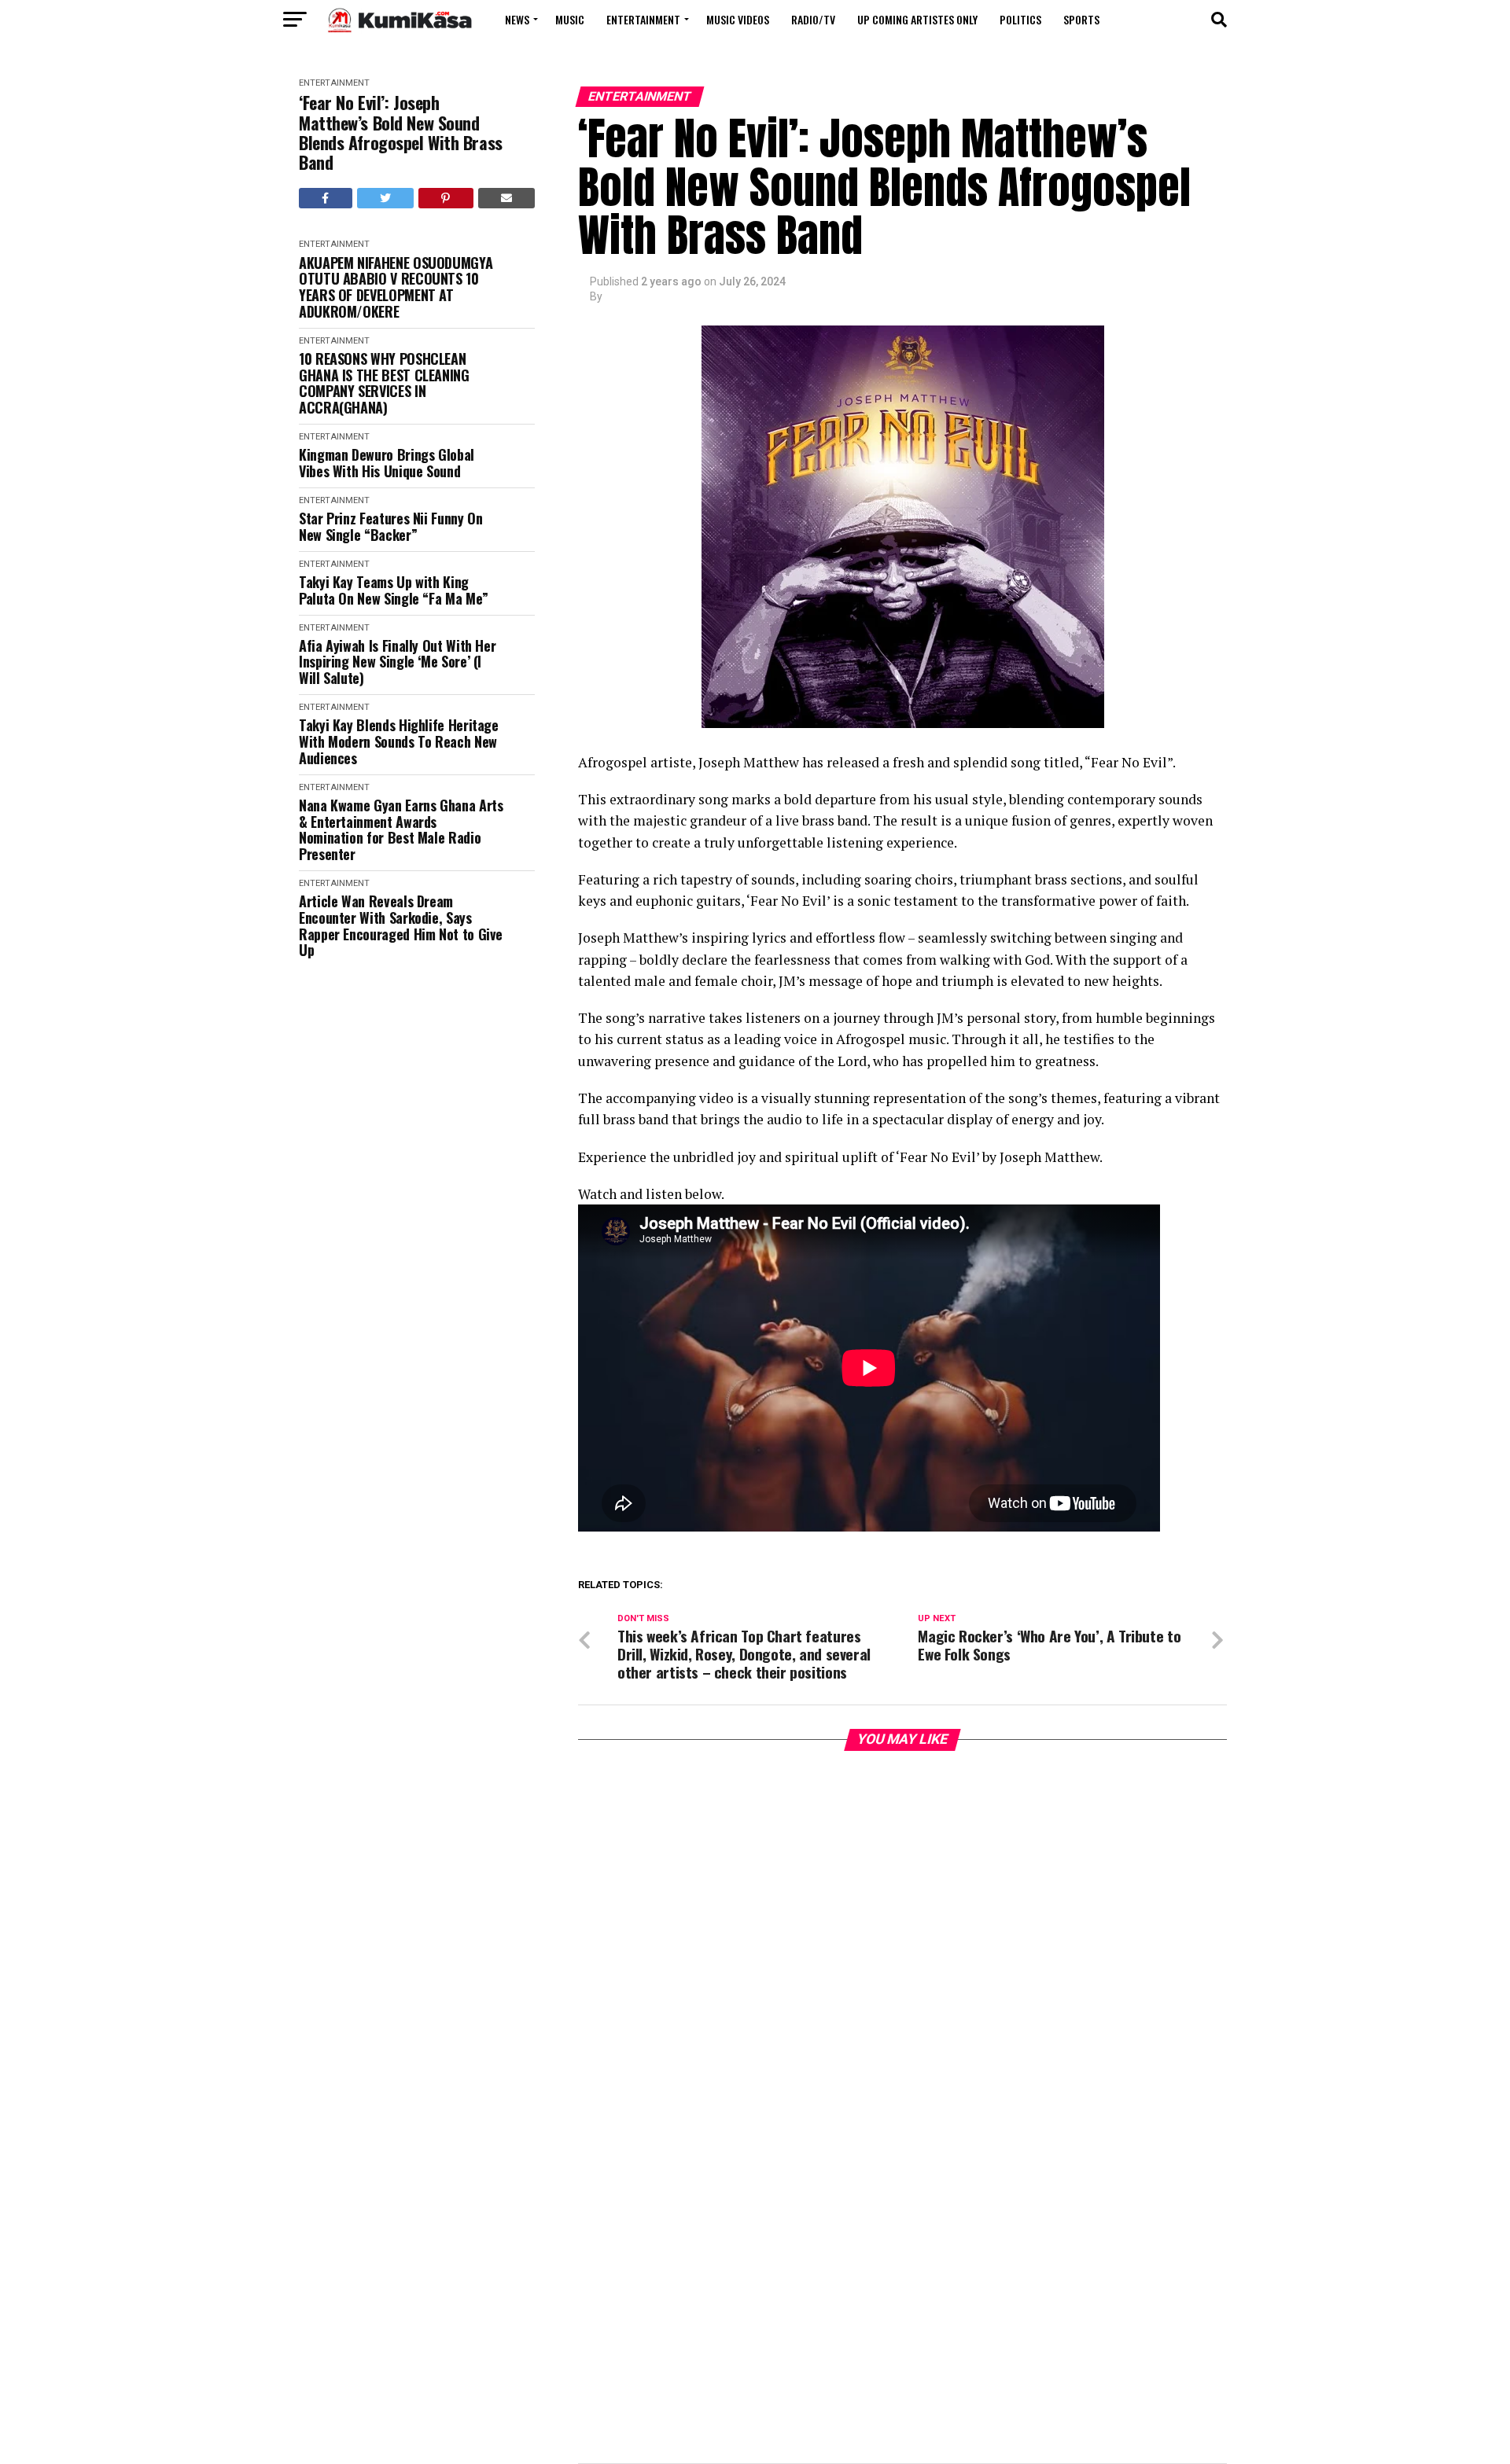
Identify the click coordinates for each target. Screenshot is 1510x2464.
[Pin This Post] (446, 198)
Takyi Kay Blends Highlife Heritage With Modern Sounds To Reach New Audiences (399, 741)
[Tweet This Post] (386, 198)
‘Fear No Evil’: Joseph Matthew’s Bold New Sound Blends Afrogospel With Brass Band (401, 132)
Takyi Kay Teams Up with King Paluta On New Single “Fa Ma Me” (394, 590)
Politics (1020, 19)
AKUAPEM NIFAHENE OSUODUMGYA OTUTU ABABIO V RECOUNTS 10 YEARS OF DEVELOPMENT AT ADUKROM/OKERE (396, 287)
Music (570, 19)
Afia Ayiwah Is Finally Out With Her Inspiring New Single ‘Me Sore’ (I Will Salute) (397, 662)
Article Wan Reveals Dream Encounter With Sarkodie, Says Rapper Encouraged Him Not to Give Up (401, 926)
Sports (1081, 19)
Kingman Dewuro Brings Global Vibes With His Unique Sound (387, 463)
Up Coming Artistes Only (917, 19)
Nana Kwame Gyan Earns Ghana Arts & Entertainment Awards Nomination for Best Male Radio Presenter (401, 830)
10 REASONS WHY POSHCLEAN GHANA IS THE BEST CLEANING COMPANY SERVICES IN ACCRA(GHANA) (384, 383)
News (517, 19)
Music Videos (738, 19)
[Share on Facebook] (326, 198)
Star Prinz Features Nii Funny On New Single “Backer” (390, 526)
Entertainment (643, 19)
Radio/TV (813, 19)
